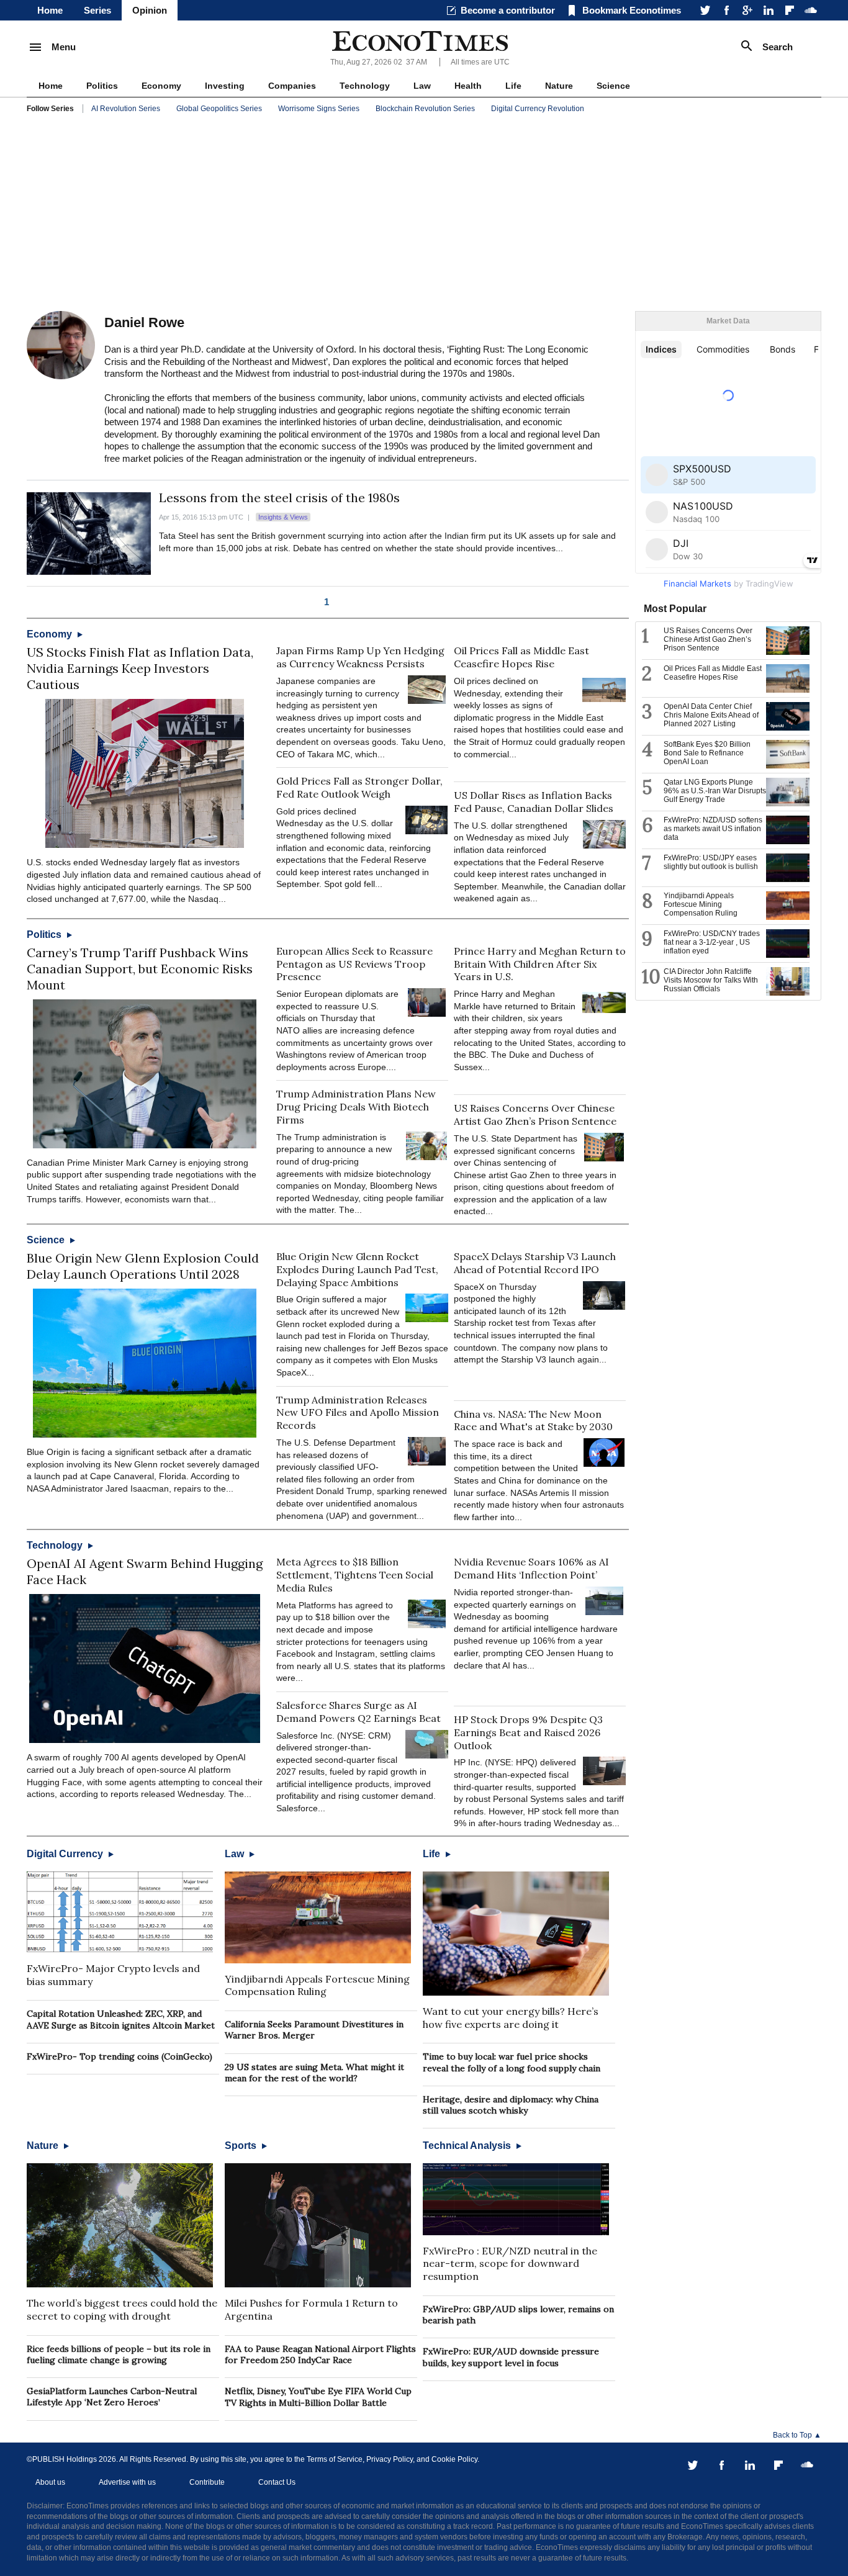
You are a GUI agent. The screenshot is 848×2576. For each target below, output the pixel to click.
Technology (365, 86)
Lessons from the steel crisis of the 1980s (279, 498)
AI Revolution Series (126, 109)
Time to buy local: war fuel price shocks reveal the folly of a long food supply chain (512, 2062)
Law (422, 86)
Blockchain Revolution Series (425, 109)
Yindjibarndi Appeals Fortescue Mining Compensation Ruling (317, 1985)
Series (97, 10)
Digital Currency (66, 1854)
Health (468, 86)
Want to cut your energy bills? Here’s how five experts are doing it (511, 2018)
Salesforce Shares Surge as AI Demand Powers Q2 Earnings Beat (359, 1712)
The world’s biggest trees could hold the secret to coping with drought (122, 2309)
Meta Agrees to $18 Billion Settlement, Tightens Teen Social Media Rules (355, 1575)
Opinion (150, 10)
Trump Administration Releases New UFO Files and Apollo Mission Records (358, 1413)
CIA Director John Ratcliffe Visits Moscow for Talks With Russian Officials (711, 980)
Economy (161, 86)
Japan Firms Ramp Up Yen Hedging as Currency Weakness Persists (360, 657)
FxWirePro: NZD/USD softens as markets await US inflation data (713, 829)
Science (613, 86)
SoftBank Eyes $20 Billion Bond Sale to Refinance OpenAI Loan (707, 753)
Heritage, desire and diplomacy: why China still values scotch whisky (511, 2105)
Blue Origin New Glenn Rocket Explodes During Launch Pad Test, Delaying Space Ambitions (357, 1269)
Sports (242, 2146)
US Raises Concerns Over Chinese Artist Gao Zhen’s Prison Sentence (535, 1115)
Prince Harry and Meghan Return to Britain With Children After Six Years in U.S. (540, 964)
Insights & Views (283, 517)
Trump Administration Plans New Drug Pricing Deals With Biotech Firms (356, 1107)
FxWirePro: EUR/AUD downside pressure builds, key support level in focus (511, 2357)
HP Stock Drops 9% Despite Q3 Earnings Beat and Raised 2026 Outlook (528, 1732)
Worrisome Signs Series (319, 109)
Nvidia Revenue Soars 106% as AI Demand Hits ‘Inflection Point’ (531, 1568)
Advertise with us (127, 2482)
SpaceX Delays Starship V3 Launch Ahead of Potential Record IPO (535, 1263)
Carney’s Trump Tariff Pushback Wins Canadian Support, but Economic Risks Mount (140, 969)
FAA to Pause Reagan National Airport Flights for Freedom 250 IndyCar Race (320, 2354)
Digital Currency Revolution (538, 109)
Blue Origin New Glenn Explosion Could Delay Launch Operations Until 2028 (143, 1266)
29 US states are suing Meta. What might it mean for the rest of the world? (314, 2073)
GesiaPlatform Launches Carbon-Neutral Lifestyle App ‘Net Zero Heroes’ (112, 2397)
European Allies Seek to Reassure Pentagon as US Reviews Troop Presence (354, 964)
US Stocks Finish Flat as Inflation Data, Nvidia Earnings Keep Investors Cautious (140, 668)
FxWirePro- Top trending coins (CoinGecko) (120, 2056)
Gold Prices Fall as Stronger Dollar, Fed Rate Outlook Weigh (359, 787)
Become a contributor (508, 10)
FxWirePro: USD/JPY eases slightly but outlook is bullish (711, 862)
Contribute (207, 2482)
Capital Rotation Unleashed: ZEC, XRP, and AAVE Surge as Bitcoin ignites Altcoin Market (121, 2019)
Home (50, 10)
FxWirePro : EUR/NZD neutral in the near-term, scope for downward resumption (510, 2264)
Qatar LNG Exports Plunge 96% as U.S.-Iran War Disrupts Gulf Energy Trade (715, 791)
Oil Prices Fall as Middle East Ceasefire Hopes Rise (521, 657)
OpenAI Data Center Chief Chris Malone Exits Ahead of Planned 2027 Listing (711, 715)
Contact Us (277, 2482)
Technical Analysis (468, 2146)
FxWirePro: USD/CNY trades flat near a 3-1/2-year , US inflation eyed (712, 942)
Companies (292, 86)
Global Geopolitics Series (219, 109)
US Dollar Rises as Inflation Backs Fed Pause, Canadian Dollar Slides (534, 802)
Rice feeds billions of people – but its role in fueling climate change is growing (119, 2354)
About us (50, 2482)
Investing (225, 86)
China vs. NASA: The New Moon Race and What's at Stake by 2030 (533, 1421)
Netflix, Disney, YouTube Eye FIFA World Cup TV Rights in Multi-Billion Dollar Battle (318, 2397)
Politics (102, 86)
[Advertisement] (424, 215)
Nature (559, 86)
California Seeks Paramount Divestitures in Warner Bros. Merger (314, 2030)
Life (513, 86)
